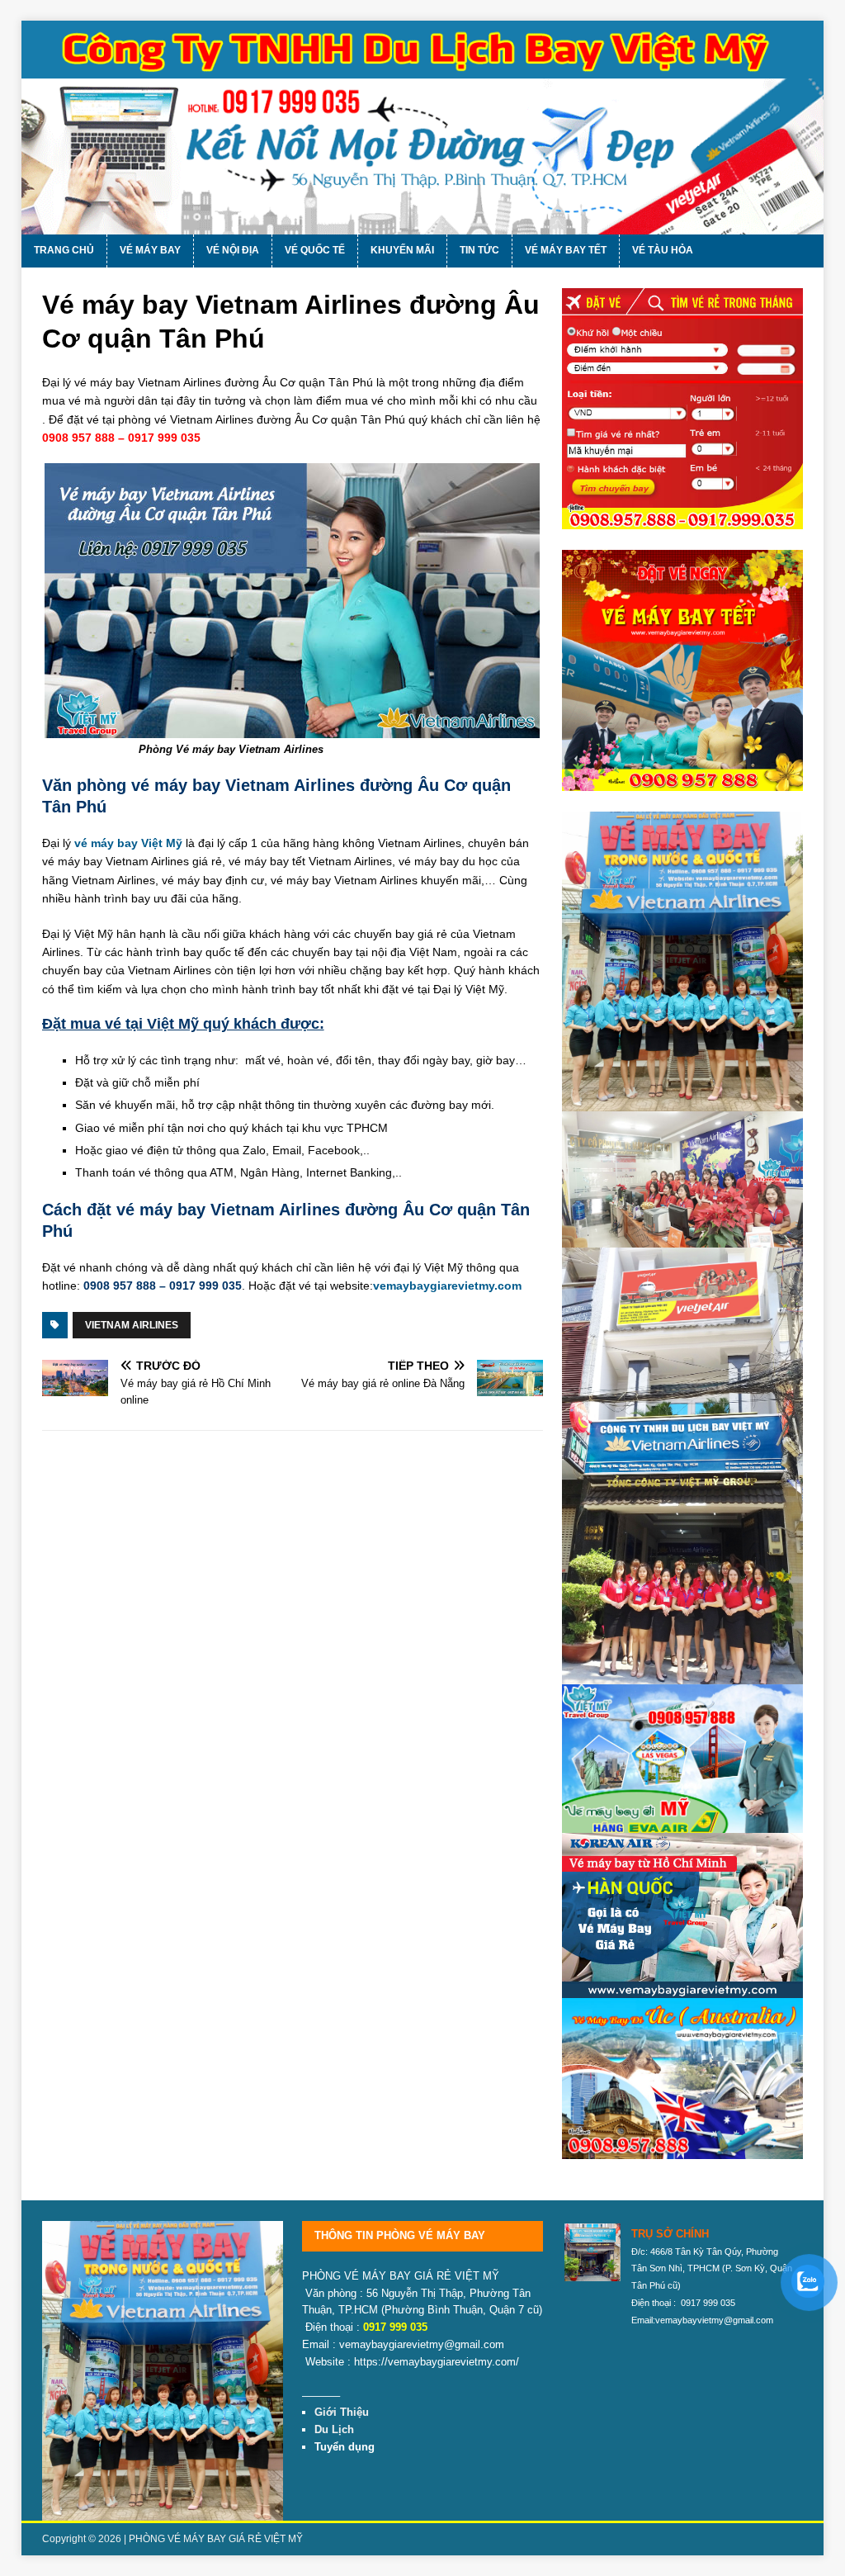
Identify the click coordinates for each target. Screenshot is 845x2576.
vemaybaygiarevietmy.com (447, 1286)
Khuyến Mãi (402, 250)
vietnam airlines (132, 1325)
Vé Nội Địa (233, 250)
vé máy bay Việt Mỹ (128, 843)
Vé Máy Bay (150, 250)
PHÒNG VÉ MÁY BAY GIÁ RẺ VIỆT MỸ (216, 2539)
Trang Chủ (64, 250)
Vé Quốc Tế (315, 250)
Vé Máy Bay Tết (566, 250)
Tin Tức (479, 250)
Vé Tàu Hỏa (663, 250)
